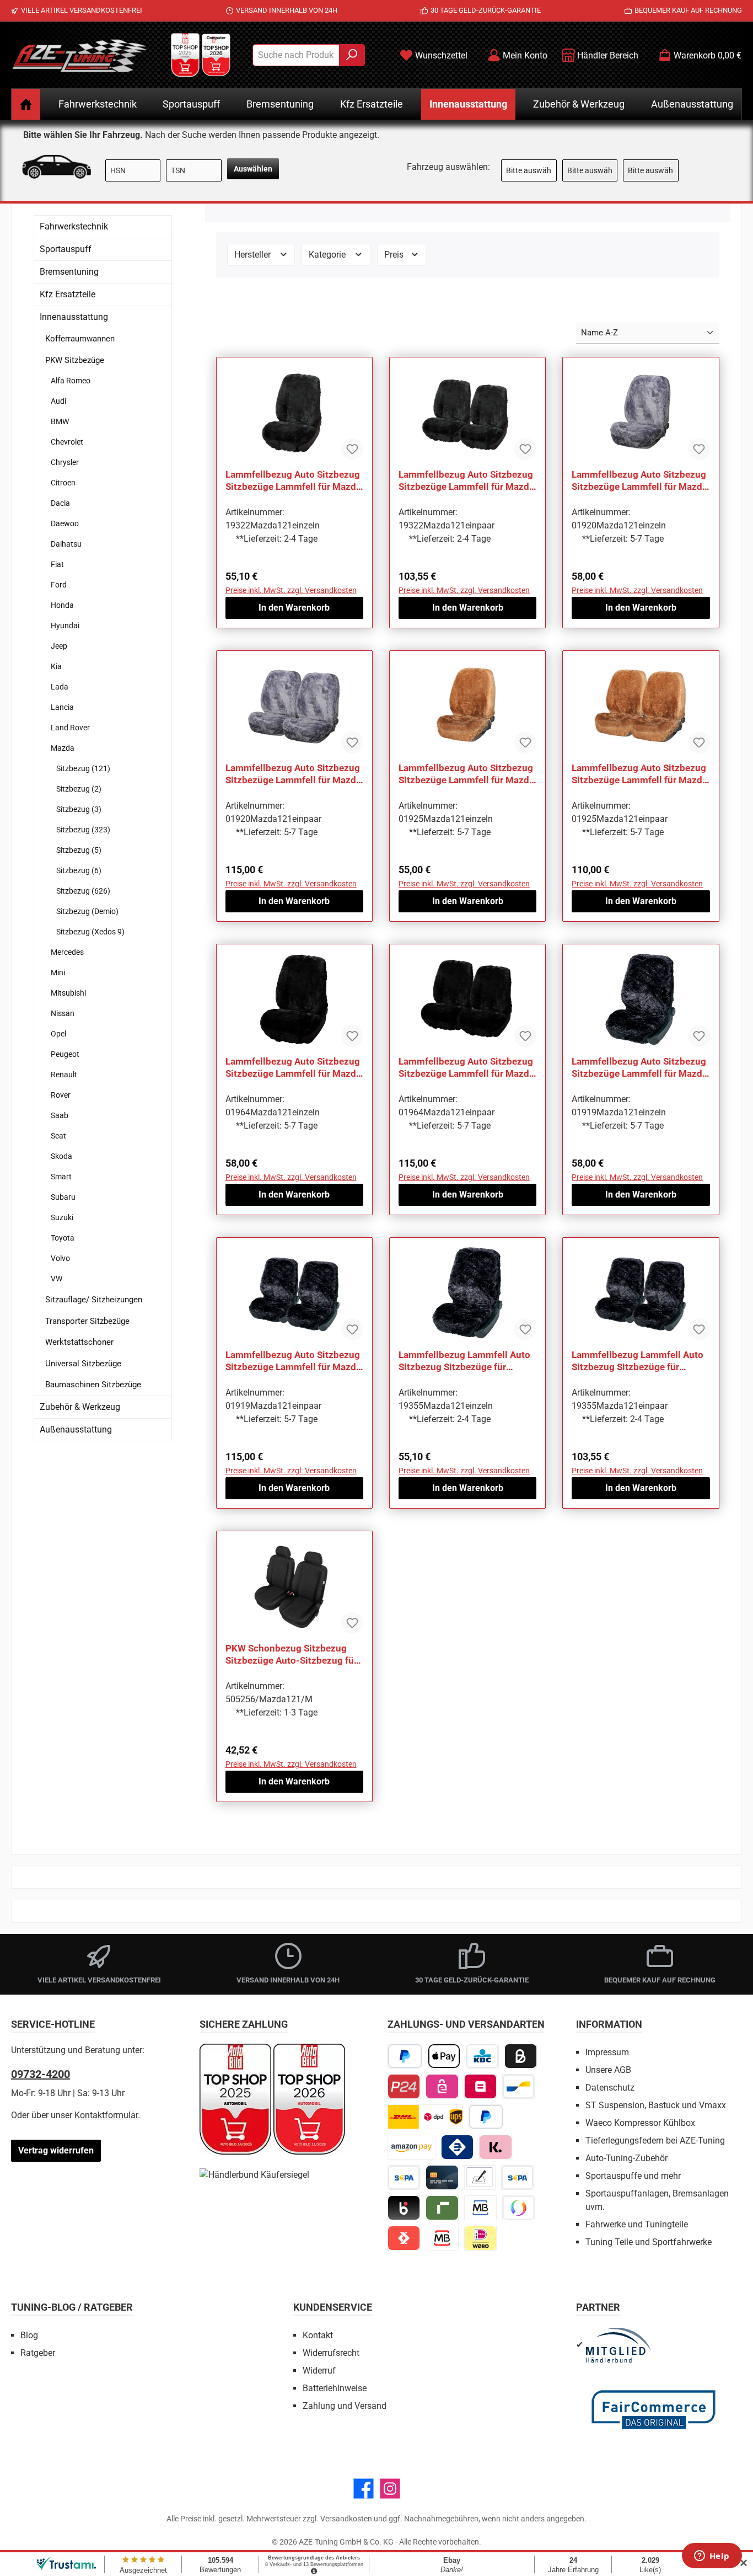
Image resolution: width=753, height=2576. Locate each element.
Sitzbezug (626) (83, 891)
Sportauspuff (66, 249)
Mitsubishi (68, 993)
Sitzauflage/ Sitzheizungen (94, 1300)
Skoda (61, 1156)
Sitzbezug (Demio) (87, 911)
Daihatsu (66, 544)
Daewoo (65, 523)
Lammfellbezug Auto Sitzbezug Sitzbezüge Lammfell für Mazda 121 (293, 481)
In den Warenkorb (294, 608)
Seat (58, 1136)
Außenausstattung (76, 1429)
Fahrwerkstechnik (74, 226)
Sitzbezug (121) (83, 768)
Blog (29, 2335)
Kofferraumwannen (80, 339)
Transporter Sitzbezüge (87, 1321)
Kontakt (318, 2335)
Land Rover (70, 728)
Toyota (63, 1238)
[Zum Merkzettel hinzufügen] (352, 449)
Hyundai (65, 626)
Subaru (63, 1197)
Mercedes (67, 952)
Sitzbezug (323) (83, 830)
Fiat (57, 564)
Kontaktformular (106, 2115)
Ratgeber (38, 2353)
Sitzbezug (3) (79, 809)
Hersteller (254, 255)
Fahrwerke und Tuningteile (637, 2224)
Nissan (63, 1013)
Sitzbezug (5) (79, 850)
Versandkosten (346, 2519)
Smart (61, 1177)
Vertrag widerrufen (56, 2150)
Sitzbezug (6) (79, 870)
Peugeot (65, 1054)
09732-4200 (41, 2074)
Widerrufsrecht (331, 2353)
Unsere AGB (608, 2070)
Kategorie (328, 255)
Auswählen (253, 169)
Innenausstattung (74, 317)
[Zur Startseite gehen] (80, 55)
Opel (58, 1034)
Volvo (60, 1258)
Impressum (607, 2052)
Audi (58, 401)
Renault (64, 1075)
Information (609, 2024)
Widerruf (319, 2371)
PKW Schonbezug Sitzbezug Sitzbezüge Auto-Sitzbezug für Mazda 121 (291, 1655)
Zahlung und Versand (345, 2406)
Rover (61, 1095)
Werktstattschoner (79, 1342)
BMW (60, 421)
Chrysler (65, 462)
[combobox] (296, 55)
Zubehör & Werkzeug (80, 1407)
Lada (60, 687)
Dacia (60, 503)
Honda (62, 605)
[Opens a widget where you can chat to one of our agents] (712, 2557)
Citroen (63, 483)
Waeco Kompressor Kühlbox (640, 2123)
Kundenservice (333, 2307)
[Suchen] (352, 55)
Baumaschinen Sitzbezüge (93, 1385)
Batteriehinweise (335, 2388)
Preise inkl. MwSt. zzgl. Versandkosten (291, 590)
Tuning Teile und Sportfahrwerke (649, 2242)
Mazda (63, 748)
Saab (60, 1115)
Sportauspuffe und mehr (633, 2176)
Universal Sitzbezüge (83, 1364)
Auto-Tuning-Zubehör (626, 2158)
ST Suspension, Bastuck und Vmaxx (656, 2105)
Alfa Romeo (71, 381)
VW (57, 1279)
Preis (395, 255)
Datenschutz (610, 2088)
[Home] (26, 104)
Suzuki (62, 1217)
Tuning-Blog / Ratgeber (72, 2307)
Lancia (62, 707)
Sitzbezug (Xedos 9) (90, 932)
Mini (58, 972)
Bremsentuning (69, 272)
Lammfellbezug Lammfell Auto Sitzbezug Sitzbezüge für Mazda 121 (464, 1361)
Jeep (59, 646)
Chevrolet (67, 442)
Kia (56, 666)
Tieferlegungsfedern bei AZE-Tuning (655, 2141)
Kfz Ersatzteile (68, 294)
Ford (59, 585)
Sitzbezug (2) (79, 789)
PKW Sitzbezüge (75, 360)
